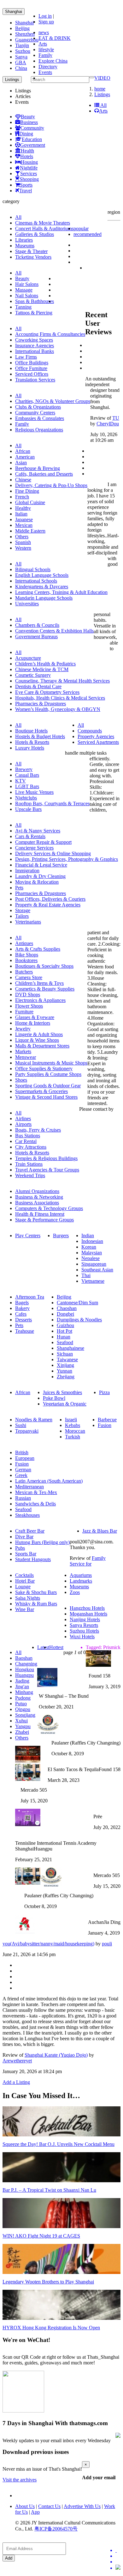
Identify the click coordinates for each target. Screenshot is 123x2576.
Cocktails (24, 1575)
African (23, 451)
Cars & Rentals (30, 836)
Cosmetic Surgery (33, 675)
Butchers (24, 972)
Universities (27, 604)
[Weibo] (118, 2562)
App (35, 2512)
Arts (43, 44)
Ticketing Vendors (33, 257)
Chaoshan (67, 1308)
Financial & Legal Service (41, 865)
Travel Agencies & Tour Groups (47, 1170)
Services (29, 173)
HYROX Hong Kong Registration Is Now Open (51, 2328)
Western (23, 548)
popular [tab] (81, 229)
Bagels (22, 1303)
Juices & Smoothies (62, 1392)
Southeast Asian (97, 1270)
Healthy (23, 508)
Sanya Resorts (84, 1625)
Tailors (22, 916)
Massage (24, 290)
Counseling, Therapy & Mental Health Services (62, 681)
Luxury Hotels (30, 748)
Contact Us (49, 2506)
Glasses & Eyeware (35, 1017)
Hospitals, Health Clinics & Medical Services (60, 698)
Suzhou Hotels (84, 1631)
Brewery (24, 769)
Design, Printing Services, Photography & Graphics (67, 859)
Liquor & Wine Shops (37, 1040)
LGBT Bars (27, 786)
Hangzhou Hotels (87, 1608)
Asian (21, 463)
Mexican (24, 525)
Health (27, 151)
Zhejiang (66, 1377)
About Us (25, 2506)
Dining (26, 134)
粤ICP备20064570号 (56, 2529)
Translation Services (35, 380)
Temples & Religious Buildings (46, 1158)
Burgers (61, 1235)
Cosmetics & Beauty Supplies (45, 989)
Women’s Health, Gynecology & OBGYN (58, 709)
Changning (26, 1664)
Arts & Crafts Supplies (38, 949)
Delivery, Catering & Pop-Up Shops (51, 485)
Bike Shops (27, 955)
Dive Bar (24, 1537)
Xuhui (21, 1721)
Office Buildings (32, 363)
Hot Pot (64, 1331)
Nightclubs (26, 798)
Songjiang (25, 1715)
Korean (89, 1247)
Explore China (53, 61)
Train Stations (29, 1164)
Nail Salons (27, 296)
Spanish (23, 542)
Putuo (21, 1704)
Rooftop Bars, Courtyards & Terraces (52, 803)
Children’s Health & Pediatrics (45, 664)
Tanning (23, 307)
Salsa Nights (28, 1598)
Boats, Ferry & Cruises (38, 1130)
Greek (21, 1475)
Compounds (90, 731)
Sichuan (65, 1354)
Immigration (27, 871)
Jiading (22, 1681)
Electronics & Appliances (40, 1000)
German (23, 1470)
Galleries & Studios (35, 234)
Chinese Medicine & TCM (42, 669)
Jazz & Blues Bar (100, 1531)
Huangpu (24, 1675)
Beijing (22, 28)
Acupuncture (28, 658)
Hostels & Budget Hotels (40, 736)
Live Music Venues (34, 792)
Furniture (24, 1012)
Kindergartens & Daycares (42, 587)
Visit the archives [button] (20, 2480)
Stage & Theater (31, 251)
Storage (23, 910)
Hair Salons (27, 284)
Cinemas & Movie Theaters (43, 223)
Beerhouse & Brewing (38, 468)
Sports (26, 185)
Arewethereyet (17, 2061)
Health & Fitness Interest (40, 1214)
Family (45, 55)
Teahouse (25, 1331)
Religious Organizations (39, 430)
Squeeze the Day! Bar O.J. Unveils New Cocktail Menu (59, 2144)
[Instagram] (118, 2568)
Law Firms (26, 357)
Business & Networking (39, 1197)
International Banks (35, 351)
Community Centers (35, 413)
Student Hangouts (33, 1559)
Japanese (24, 519)
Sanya (21, 57)
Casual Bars (27, 775)
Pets (19, 888)
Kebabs (73, 1425)
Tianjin (22, 45)
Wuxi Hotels (82, 1637)
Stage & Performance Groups (44, 1220)
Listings (102, 94)
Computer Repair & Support (43, 842)
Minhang (24, 1692)
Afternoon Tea (30, 1297)
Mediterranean (29, 1487)
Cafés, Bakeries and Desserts (44, 474)
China (21, 68)
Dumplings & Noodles (79, 1320)
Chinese (23, 480)
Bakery (22, 1308)
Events (45, 72)
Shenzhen (25, 34)
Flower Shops (29, 1006)
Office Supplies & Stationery (44, 1069)
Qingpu (23, 1709)
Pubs (20, 1548)
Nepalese (91, 1258)
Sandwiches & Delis (35, 1504)
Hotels (27, 156)
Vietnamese (93, 1281)
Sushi (21, 1425)
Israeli (71, 1420)
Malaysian (92, 1253)
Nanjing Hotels (85, 1619)
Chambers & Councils (37, 625)
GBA (21, 62)
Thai (86, 1275)
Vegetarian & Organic (65, 1404)
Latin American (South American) (49, 1481)
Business (29, 122)
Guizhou (65, 1325)
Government (33, 145)
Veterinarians (28, 922)
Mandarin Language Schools (44, 598)
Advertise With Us (82, 2506)
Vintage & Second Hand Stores (46, 1097)
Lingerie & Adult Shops (39, 1034)
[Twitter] (118, 2550)
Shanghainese (70, 1348)
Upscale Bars (28, 809)
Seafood (65, 1342)
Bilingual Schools (33, 569)
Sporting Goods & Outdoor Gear (48, 1086)
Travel (26, 191)
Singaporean (94, 1264)
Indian (88, 1235)
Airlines (23, 1118)
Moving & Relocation (37, 882)
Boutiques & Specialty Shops (44, 966)
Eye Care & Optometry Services (47, 692)
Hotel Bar (25, 1581)
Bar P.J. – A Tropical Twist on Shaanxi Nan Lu (49, 2190)
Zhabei (22, 1732)
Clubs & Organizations (38, 407)
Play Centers (28, 1235)
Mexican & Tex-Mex (36, 1492)
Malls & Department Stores (42, 1046)
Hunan (64, 1337)
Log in (45, 16)
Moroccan (75, 1431)
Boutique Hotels (31, 731)
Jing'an (22, 1686)
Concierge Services (34, 848)
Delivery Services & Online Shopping (53, 853)
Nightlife (29, 168)
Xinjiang (65, 1365)
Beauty (28, 117)
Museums (25, 246)
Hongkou (25, 1669)
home (100, 89)
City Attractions (31, 1147)
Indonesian (92, 1241)
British (22, 1452)
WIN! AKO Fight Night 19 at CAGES (41, 2236)
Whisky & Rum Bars (36, 1604)
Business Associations (37, 1203)
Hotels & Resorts (32, 742)
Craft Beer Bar (30, 1531)
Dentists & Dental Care (38, 686)
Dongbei (65, 1314)
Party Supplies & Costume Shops (48, 1074)
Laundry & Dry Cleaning (40, 876)
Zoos (75, 1592)
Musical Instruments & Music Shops (51, 1063)
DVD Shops (28, 995)
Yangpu (23, 1726)
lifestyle (46, 49)
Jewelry (23, 1029)
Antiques (24, 943)
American (25, 457)
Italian (21, 514)
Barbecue (107, 1420)
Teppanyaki (27, 1431)
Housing (29, 162)
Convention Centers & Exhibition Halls (54, 631)
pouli (107, 1944)
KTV (20, 781)
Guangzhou (27, 40)
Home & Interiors (33, 1023)
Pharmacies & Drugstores (41, 704)
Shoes (21, 1080)
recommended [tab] (88, 234)
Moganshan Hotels (88, 1614)
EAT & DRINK (55, 38)
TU (116, 418)
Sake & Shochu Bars (36, 1592)
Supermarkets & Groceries (41, 1091)
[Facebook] (118, 2556)
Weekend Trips (30, 1175)
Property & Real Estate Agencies (48, 905)
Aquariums (81, 1575)
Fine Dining (27, 491)
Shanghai (14, 12)
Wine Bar (25, 1609)
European (25, 1458)
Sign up (46, 22)
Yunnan (64, 1371)
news (44, 32)
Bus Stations (28, 1136)
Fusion (105, 1425)
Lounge (23, 1587)
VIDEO (102, 78)
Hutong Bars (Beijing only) (42, 1542)
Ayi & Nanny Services (38, 831)
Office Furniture (31, 368)
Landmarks (81, 1581)
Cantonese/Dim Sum (77, 1303)
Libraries (24, 240)
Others (22, 537)
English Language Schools (42, 575)
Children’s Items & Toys (39, 983)
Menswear (26, 1057)
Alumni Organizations (37, 1191)
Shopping (29, 179)
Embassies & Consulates (40, 418)
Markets (23, 1051)
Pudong (23, 1698)
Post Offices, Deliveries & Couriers (50, 899)
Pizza (104, 1392)
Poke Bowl (54, 1398)
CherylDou (108, 424)
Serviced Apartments (98, 742)
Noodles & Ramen (34, 1420)
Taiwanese (67, 1359)
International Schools (36, 581)
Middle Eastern (30, 531)
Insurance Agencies (35, 346)
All (103, 105)
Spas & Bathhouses (35, 301)
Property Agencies (96, 736)
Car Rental (26, 1141)
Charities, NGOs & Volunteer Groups (53, 401)
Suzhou (23, 51)
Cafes (21, 1314)
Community (32, 128)
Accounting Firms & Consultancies (50, 334)
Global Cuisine (30, 502)
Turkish (73, 1437)
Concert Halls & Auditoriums (44, 229)
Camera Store (29, 977)
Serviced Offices (32, 374)
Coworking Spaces (34, 340)
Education (32, 139)
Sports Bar (26, 1554)
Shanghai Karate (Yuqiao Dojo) (56, 2055)
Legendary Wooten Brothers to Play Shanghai (48, 2282)
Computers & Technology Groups (49, 1208)
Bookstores (26, 960)
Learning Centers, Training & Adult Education (61, 592)
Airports (23, 1124)
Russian (23, 1498)
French (22, 497)
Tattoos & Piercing (34, 313)
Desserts (23, 1320)
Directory (48, 67)
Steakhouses (27, 1515)
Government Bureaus (36, 636)
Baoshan (24, 1658)
